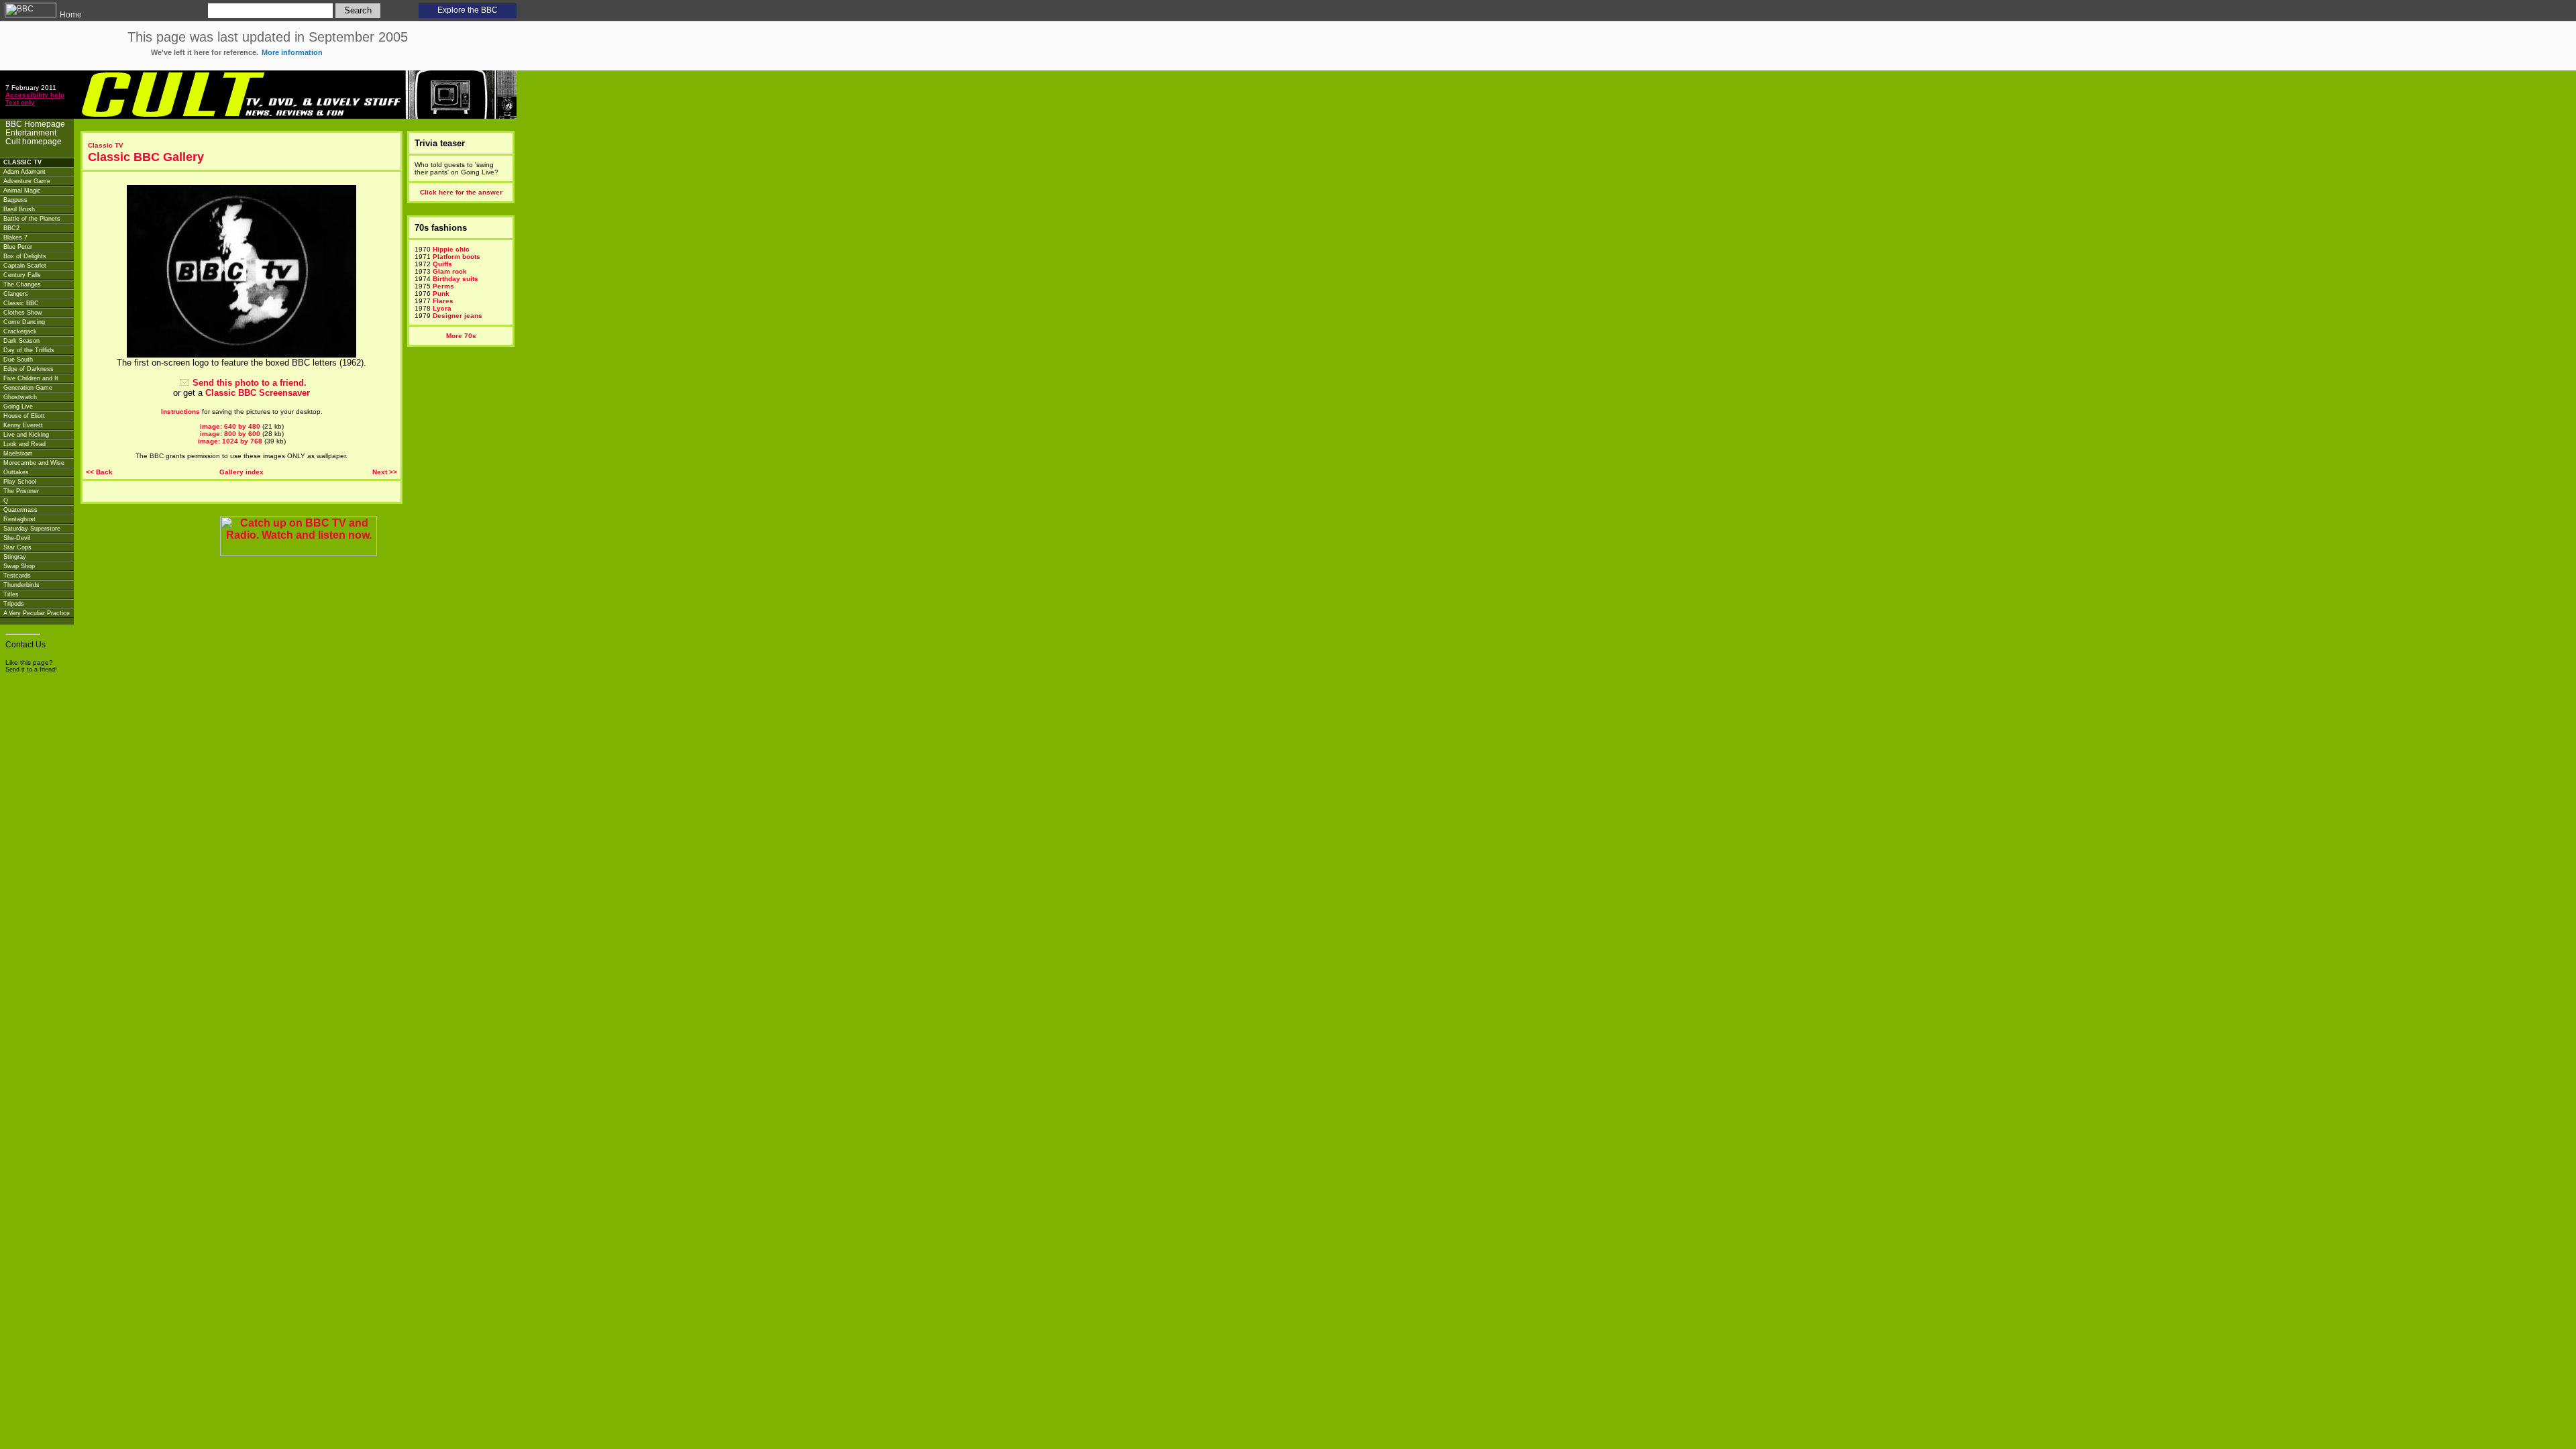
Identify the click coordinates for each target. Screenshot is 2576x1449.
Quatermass (20, 510)
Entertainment (31, 132)
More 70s (461, 336)
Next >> (385, 472)
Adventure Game (27, 181)
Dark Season (21, 341)
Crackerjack (20, 331)
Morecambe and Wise (34, 463)
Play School (20, 482)
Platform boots (457, 257)
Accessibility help (35, 95)
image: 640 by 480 (230, 426)
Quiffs (442, 264)
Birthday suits (455, 279)
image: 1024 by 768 (230, 441)
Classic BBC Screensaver (258, 393)
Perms (443, 286)
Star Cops (17, 547)
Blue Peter (18, 247)
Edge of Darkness (29, 369)
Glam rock (450, 271)
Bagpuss (15, 200)
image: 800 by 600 (230, 434)
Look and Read (24, 444)
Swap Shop (19, 566)
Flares (443, 301)
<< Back (99, 472)
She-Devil (17, 538)
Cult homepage (34, 141)
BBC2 (11, 228)
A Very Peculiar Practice (37, 613)
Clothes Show (23, 313)
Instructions (180, 412)
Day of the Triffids (29, 350)
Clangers (16, 294)
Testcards (17, 576)
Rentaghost (19, 519)
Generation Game (28, 388)
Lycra (442, 308)
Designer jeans (458, 316)
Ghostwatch (20, 397)
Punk (441, 293)
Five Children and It (31, 378)
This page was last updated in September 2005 (268, 43)
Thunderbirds (21, 585)
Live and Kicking (26, 435)
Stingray (15, 557)
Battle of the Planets (32, 219)
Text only (20, 102)
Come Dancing (24, 322)
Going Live (18, 407)
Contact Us (25, 644)
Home (70, 15)
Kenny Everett (23, 425)
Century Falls (22, 275)
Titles (11, 594)
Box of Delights (25, 256)
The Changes (22, 284)
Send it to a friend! (31, 669)
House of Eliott (24, 416)
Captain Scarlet (25, 266)
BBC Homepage (35, 124)
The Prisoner (21, 491)
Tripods (14, 604)
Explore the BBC (468, 10)
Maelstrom (18, 453)
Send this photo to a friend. (250, 383)
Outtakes (16, 472)
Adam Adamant (24, 172)
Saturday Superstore (32, 529)
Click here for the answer (461, 192)
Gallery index (241, 472)
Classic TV (106, 145)
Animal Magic (22, 191)
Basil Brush (19, 209)
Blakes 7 (15, 237)
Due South (18, 360)
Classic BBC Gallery (146, 157)
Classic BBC (21, 303)
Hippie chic (451, 249)
